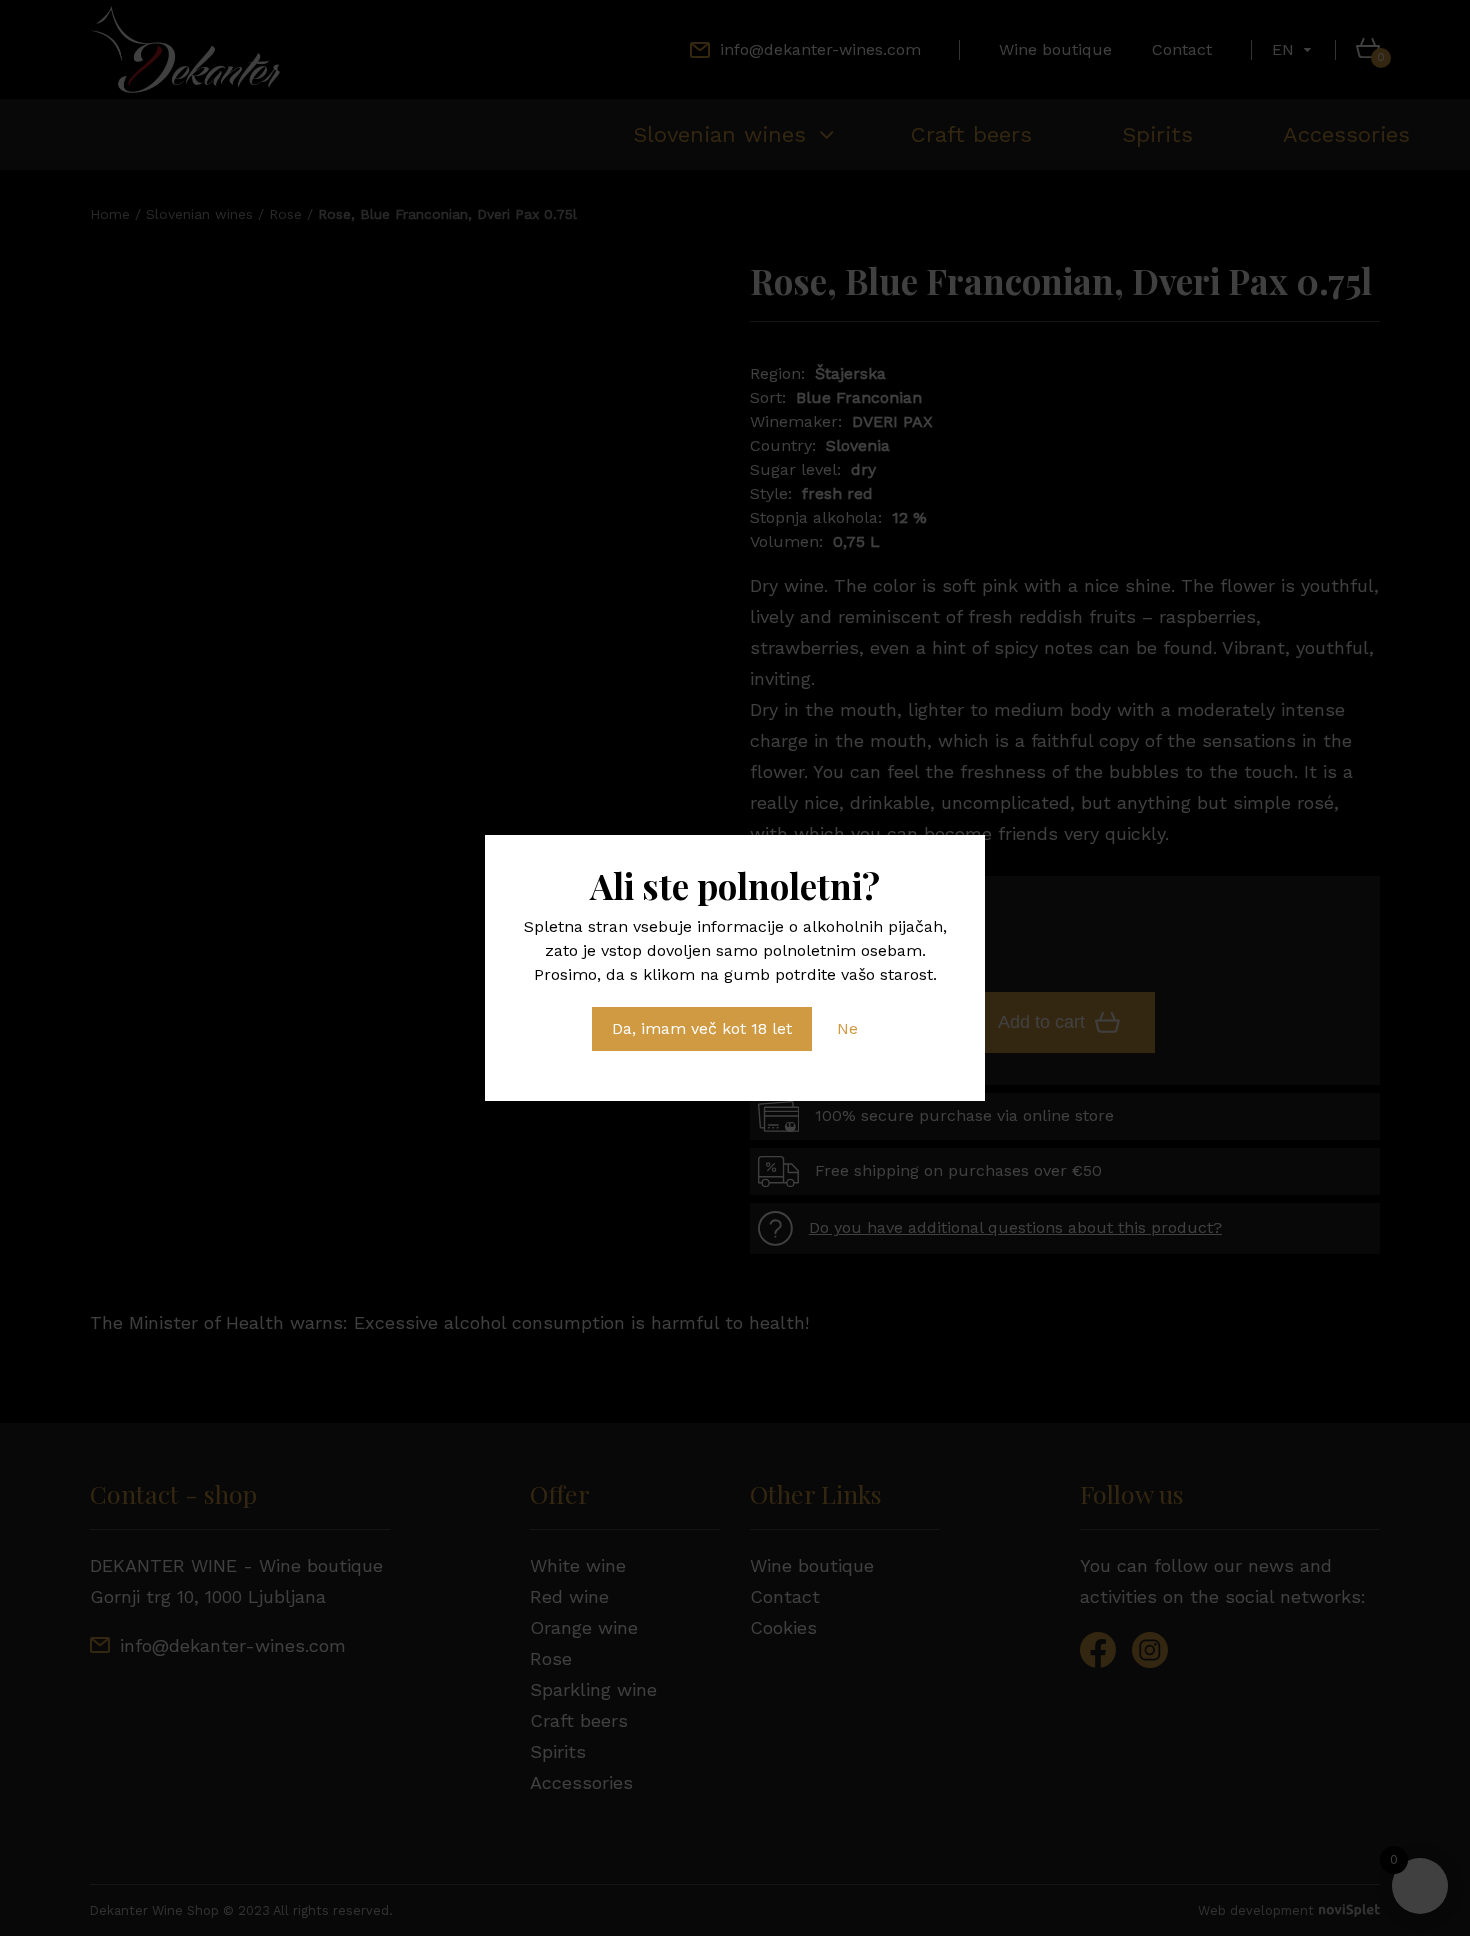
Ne (847, 1028)
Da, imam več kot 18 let (702, 1028)
